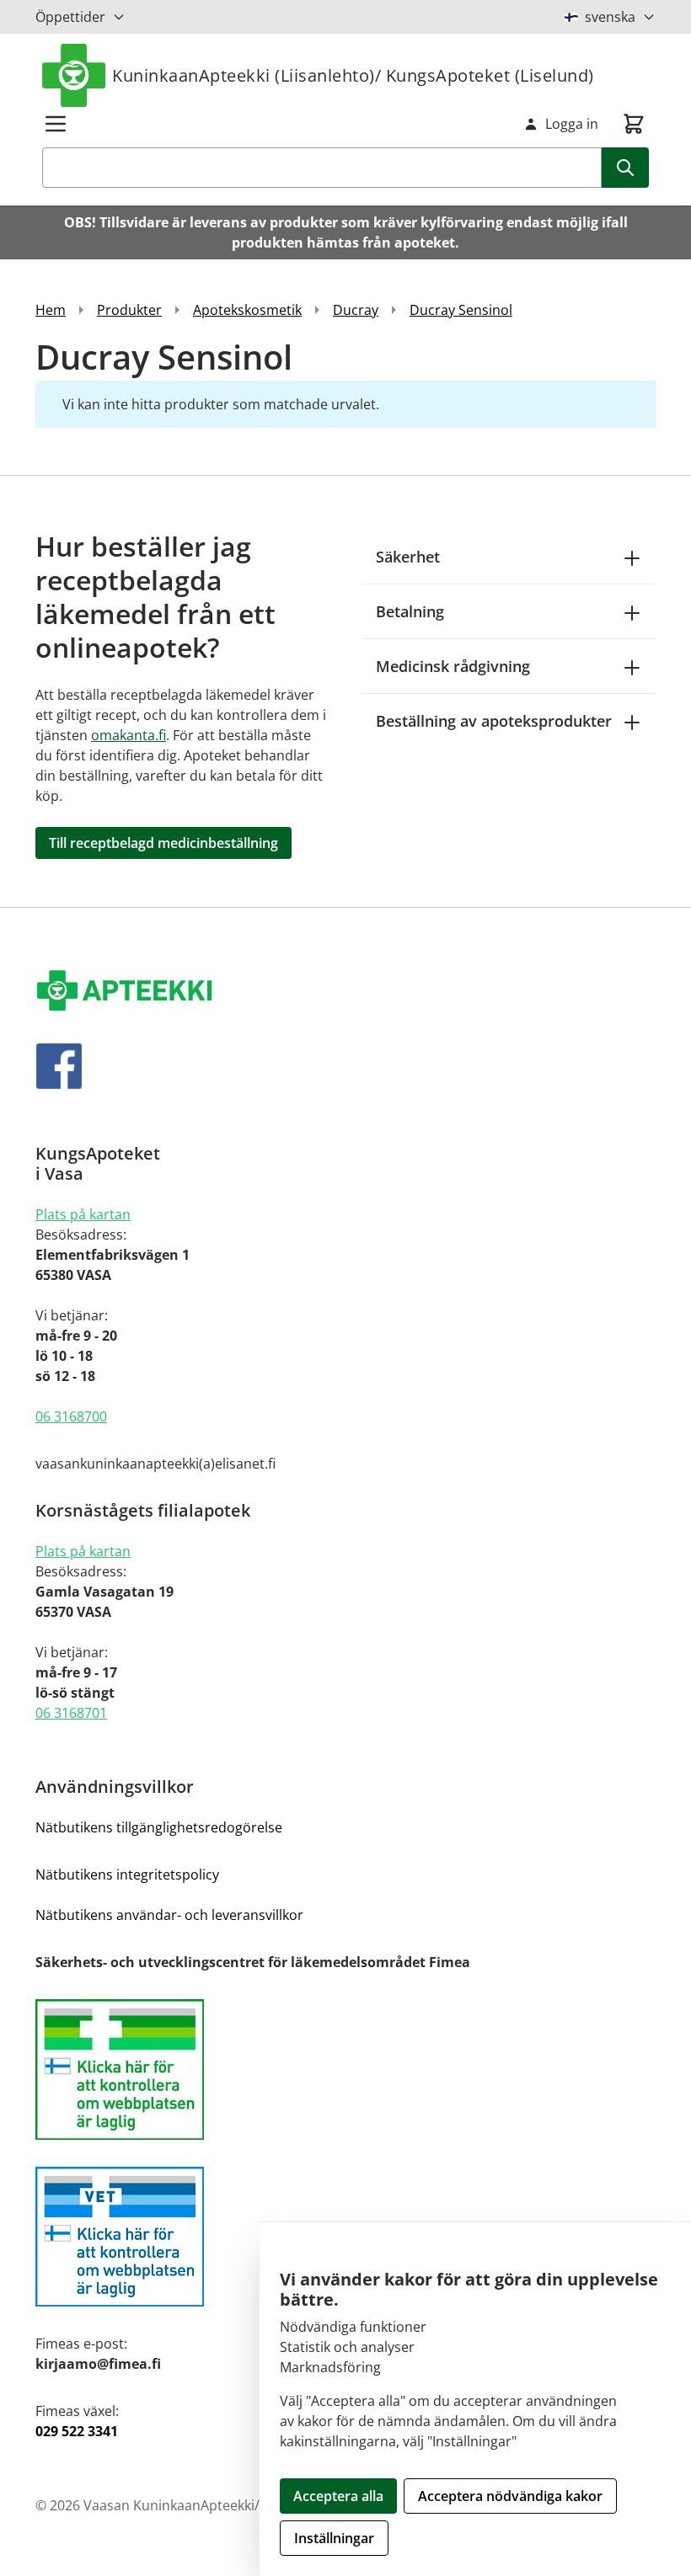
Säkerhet (408, 557)
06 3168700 (71, 1416)
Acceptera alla (338, 2496)
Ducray (356, 310)
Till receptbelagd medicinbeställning (163, 843)
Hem (51, 310)
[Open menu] (56, 124)
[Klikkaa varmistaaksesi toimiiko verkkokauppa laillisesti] (345, 2069)
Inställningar (334, 2538)
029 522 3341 (77, 2431)
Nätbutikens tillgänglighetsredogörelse (159, 1827)
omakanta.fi (129, 735)
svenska (610, 17)
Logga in (572, 124)
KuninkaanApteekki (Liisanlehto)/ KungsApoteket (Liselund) (353, 75)
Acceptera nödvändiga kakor (510, 2496)
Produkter (129, 310)
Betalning (410, 611)
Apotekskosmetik (247, 310)
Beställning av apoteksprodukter (494, 721)
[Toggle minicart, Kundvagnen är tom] (634, 124)
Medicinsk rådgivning (453, 666)
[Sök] (625, 168)
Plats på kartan (83, 1214)
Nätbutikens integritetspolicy (127, 1875)
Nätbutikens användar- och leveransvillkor (169, 1915)
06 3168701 (71, 1713)
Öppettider (70, 17)
